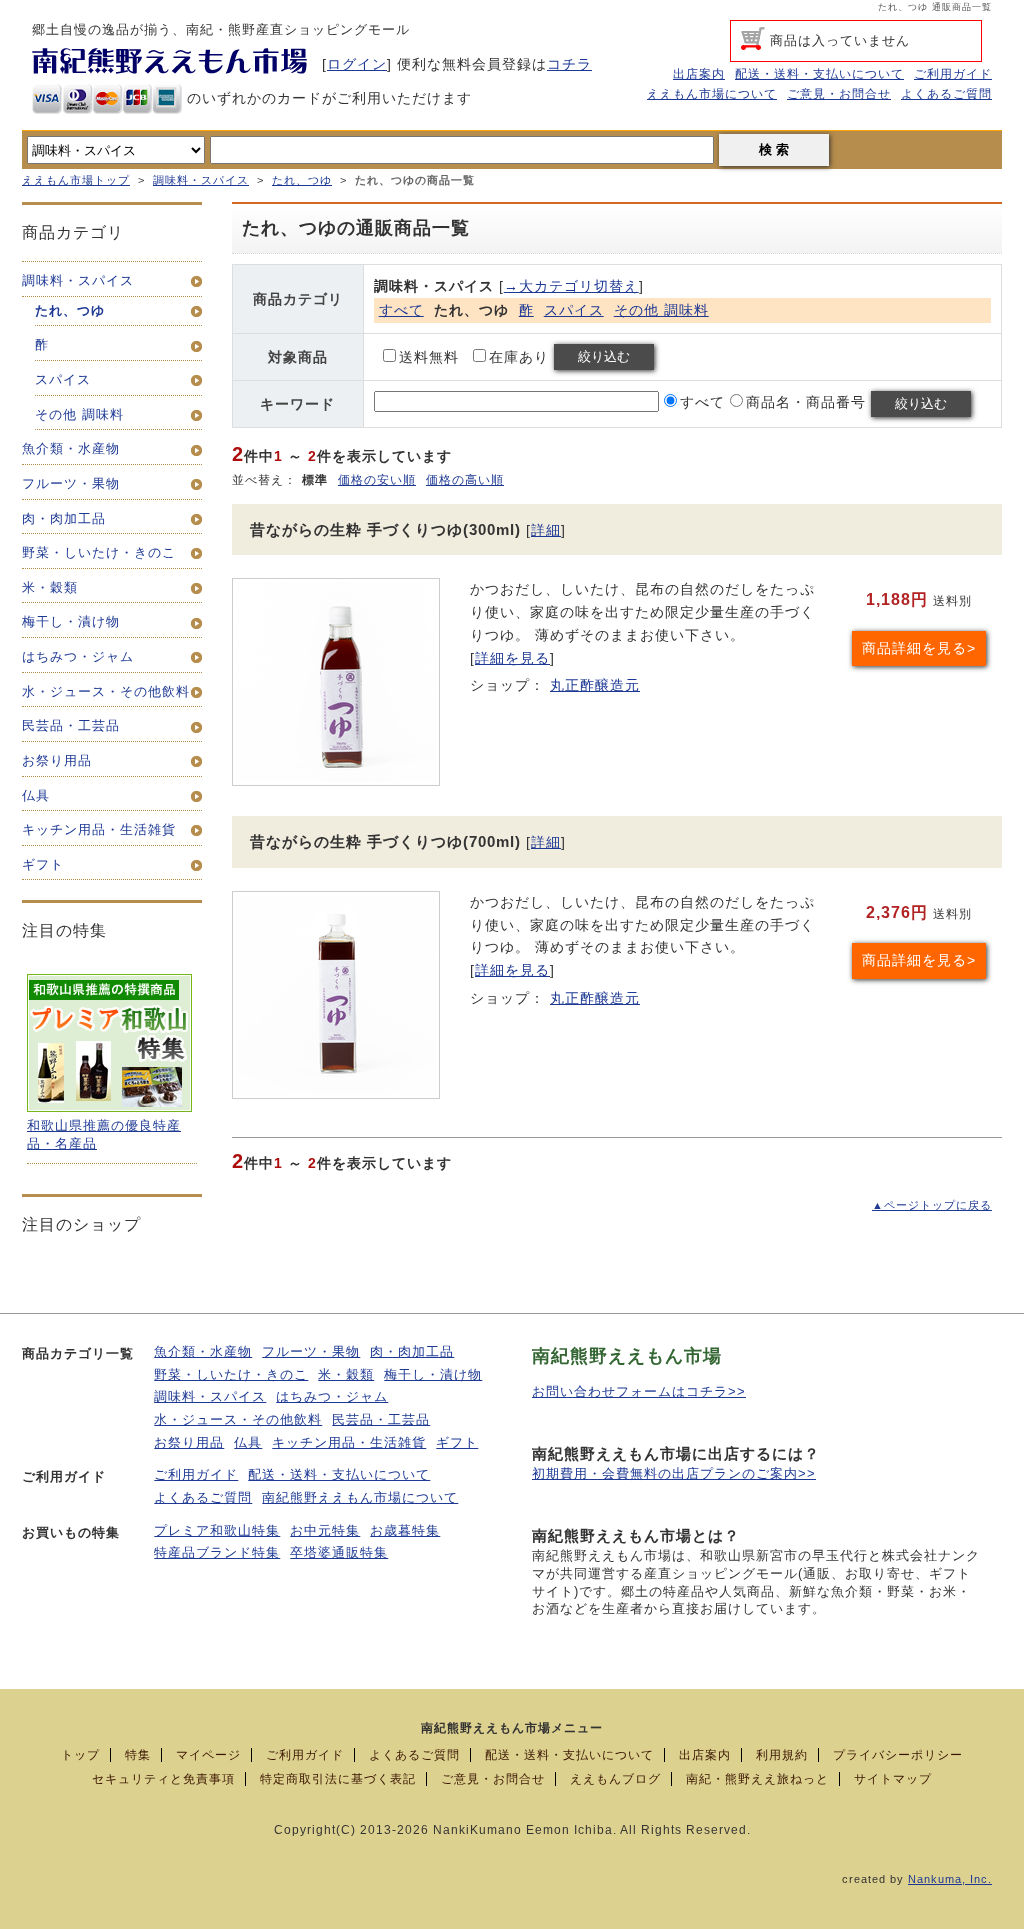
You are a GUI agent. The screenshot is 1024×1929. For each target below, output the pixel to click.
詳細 (546, 530)
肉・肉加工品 (412, 1352)
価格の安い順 (377, 480)
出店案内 (699, 74)
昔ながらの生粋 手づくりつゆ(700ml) (385, 841)
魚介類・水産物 (203, 1352)
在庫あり (519, 357)
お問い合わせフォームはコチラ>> (639, 1392)
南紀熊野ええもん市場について (360, 1498)
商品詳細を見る (914, 648)
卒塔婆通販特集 (339, 1553)
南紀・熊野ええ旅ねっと (757, 1779)
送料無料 (429, 357)
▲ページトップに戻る (932, 1205)
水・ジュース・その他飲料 (238, 1420)
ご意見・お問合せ (839, 94)
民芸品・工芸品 (381, 1420)
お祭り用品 (189, 1443)
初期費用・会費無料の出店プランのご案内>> (674, 1474)
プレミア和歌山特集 (217, 1531)
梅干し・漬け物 (433, 1375)
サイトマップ (893, 1779)
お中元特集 (325, 1531)
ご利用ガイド (953, 74)
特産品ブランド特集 (217, 1553)
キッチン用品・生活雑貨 (349, 1443)
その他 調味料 (661, 310)
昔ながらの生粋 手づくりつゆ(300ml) (385, 529)
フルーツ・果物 (311, 1352)
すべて (401, 310)
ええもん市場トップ (76, 180)
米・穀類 (346, 1375)
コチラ (569, 64)
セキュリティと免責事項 (163, 1779)
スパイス (574, 310)
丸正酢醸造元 (595, 685)
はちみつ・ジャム (332, 1397)
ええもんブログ (615, 1779)
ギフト (457, 1443)
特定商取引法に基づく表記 (338, 1779)
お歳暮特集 (405, 1531)
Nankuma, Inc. (950, 1879)
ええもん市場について (712, 94)
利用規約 (782, 1755)
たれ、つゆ (302, 180)
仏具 (248, 1443)
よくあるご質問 (946, 94)
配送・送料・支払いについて (819, 74)
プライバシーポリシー (898, 1755)
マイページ (208, 1755)
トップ (80, 1755)
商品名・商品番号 (806, 402)
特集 (138, 1755)
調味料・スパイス (201, 180)
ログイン (357, 64)
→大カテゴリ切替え (571, 286)
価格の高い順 (465, 480)
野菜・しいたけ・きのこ (231, 1375)
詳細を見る (512, 658)
